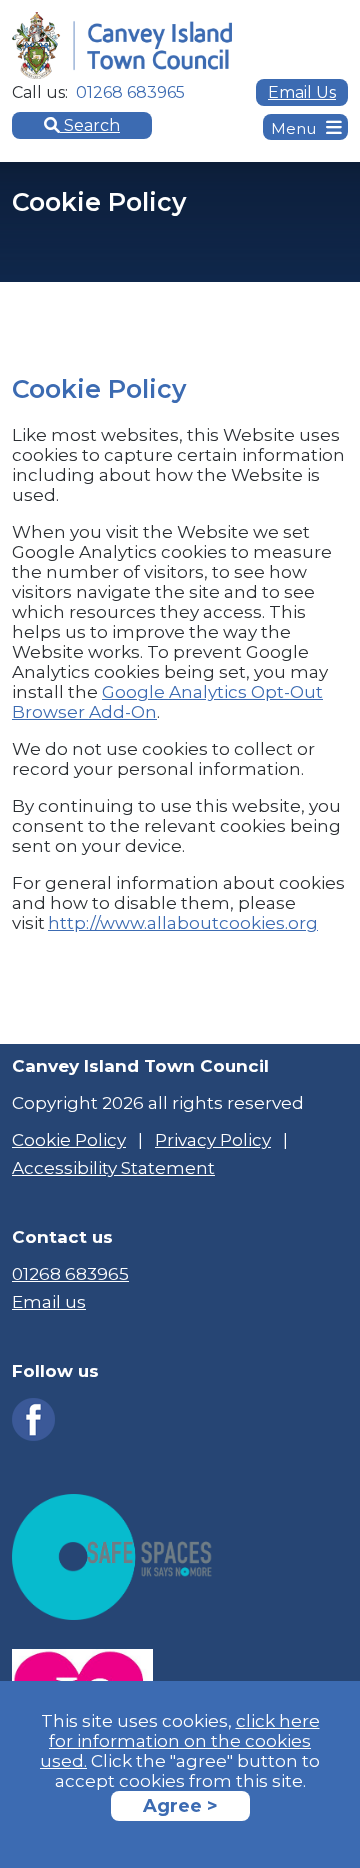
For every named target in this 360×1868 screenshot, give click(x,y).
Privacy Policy (213, 1140)
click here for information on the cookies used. (180, 1741)
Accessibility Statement (113, 1168)
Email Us (302, 92)
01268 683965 (70, 1274)
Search (90, 125)
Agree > (180, 1806)
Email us (49, 1302)
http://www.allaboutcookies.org (183, 923)
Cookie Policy (69, 1140)
